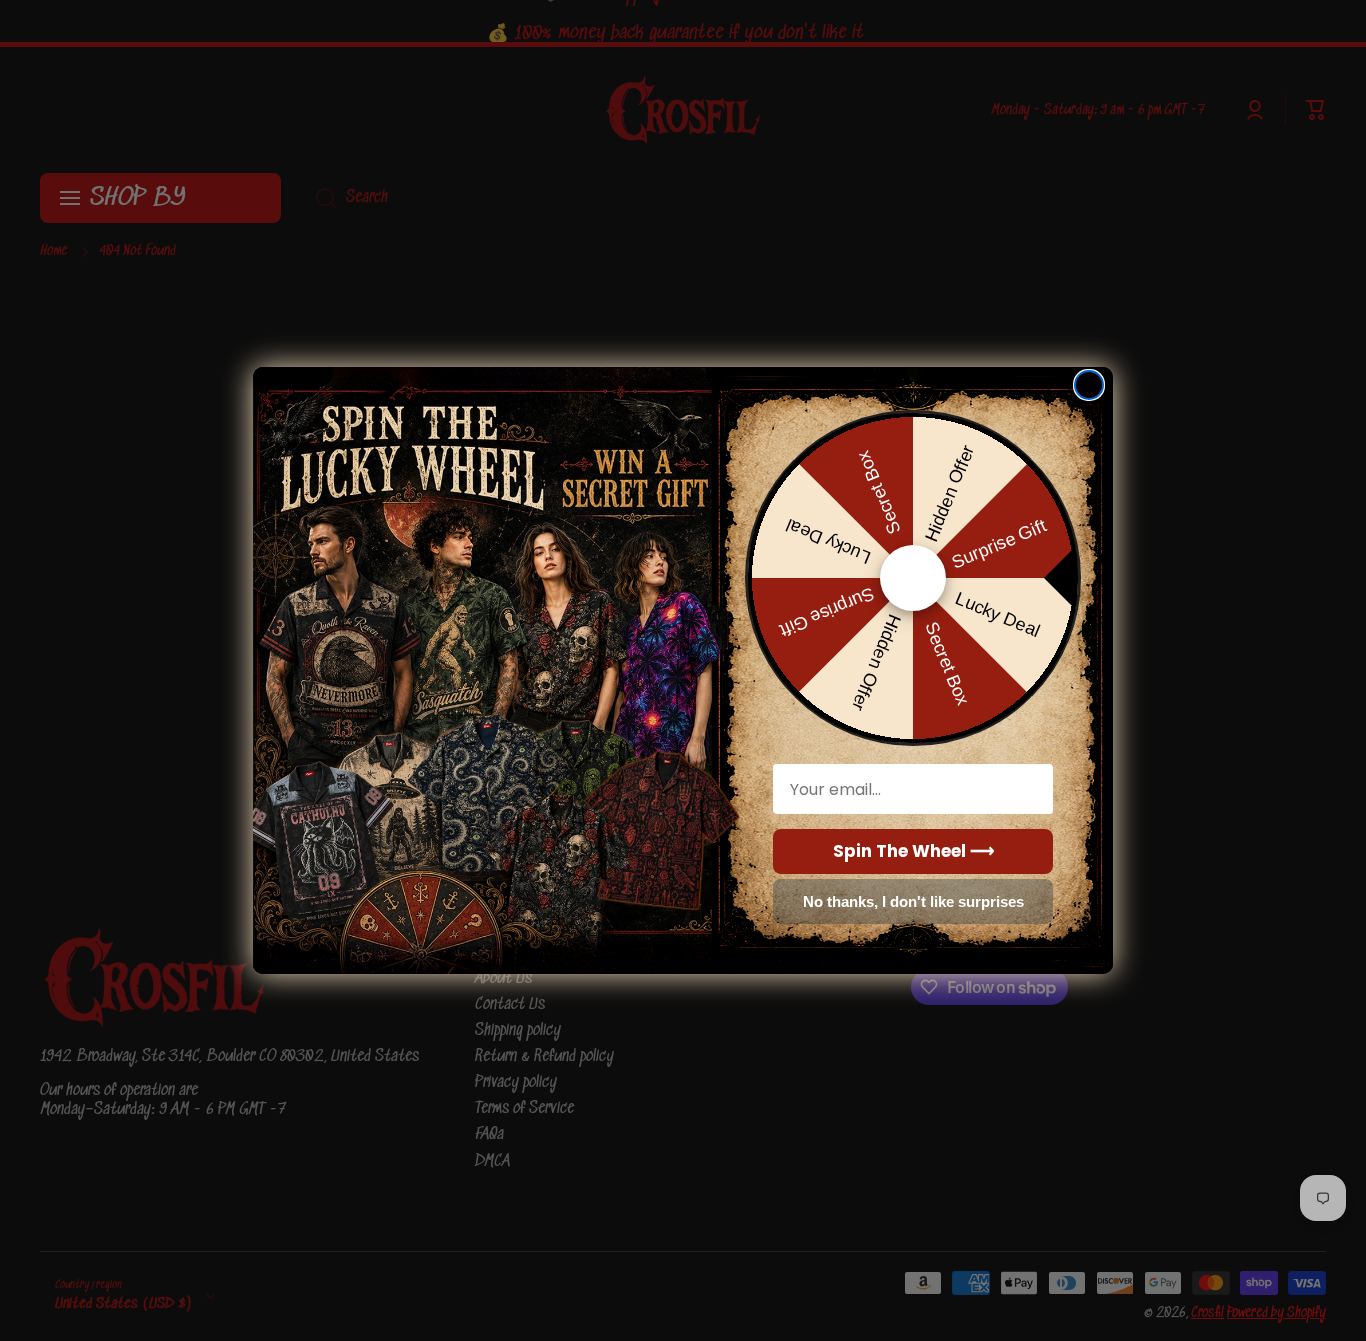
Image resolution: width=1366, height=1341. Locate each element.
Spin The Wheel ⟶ (913, 851)
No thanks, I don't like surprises (913, 901)
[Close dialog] (1089, 385)
